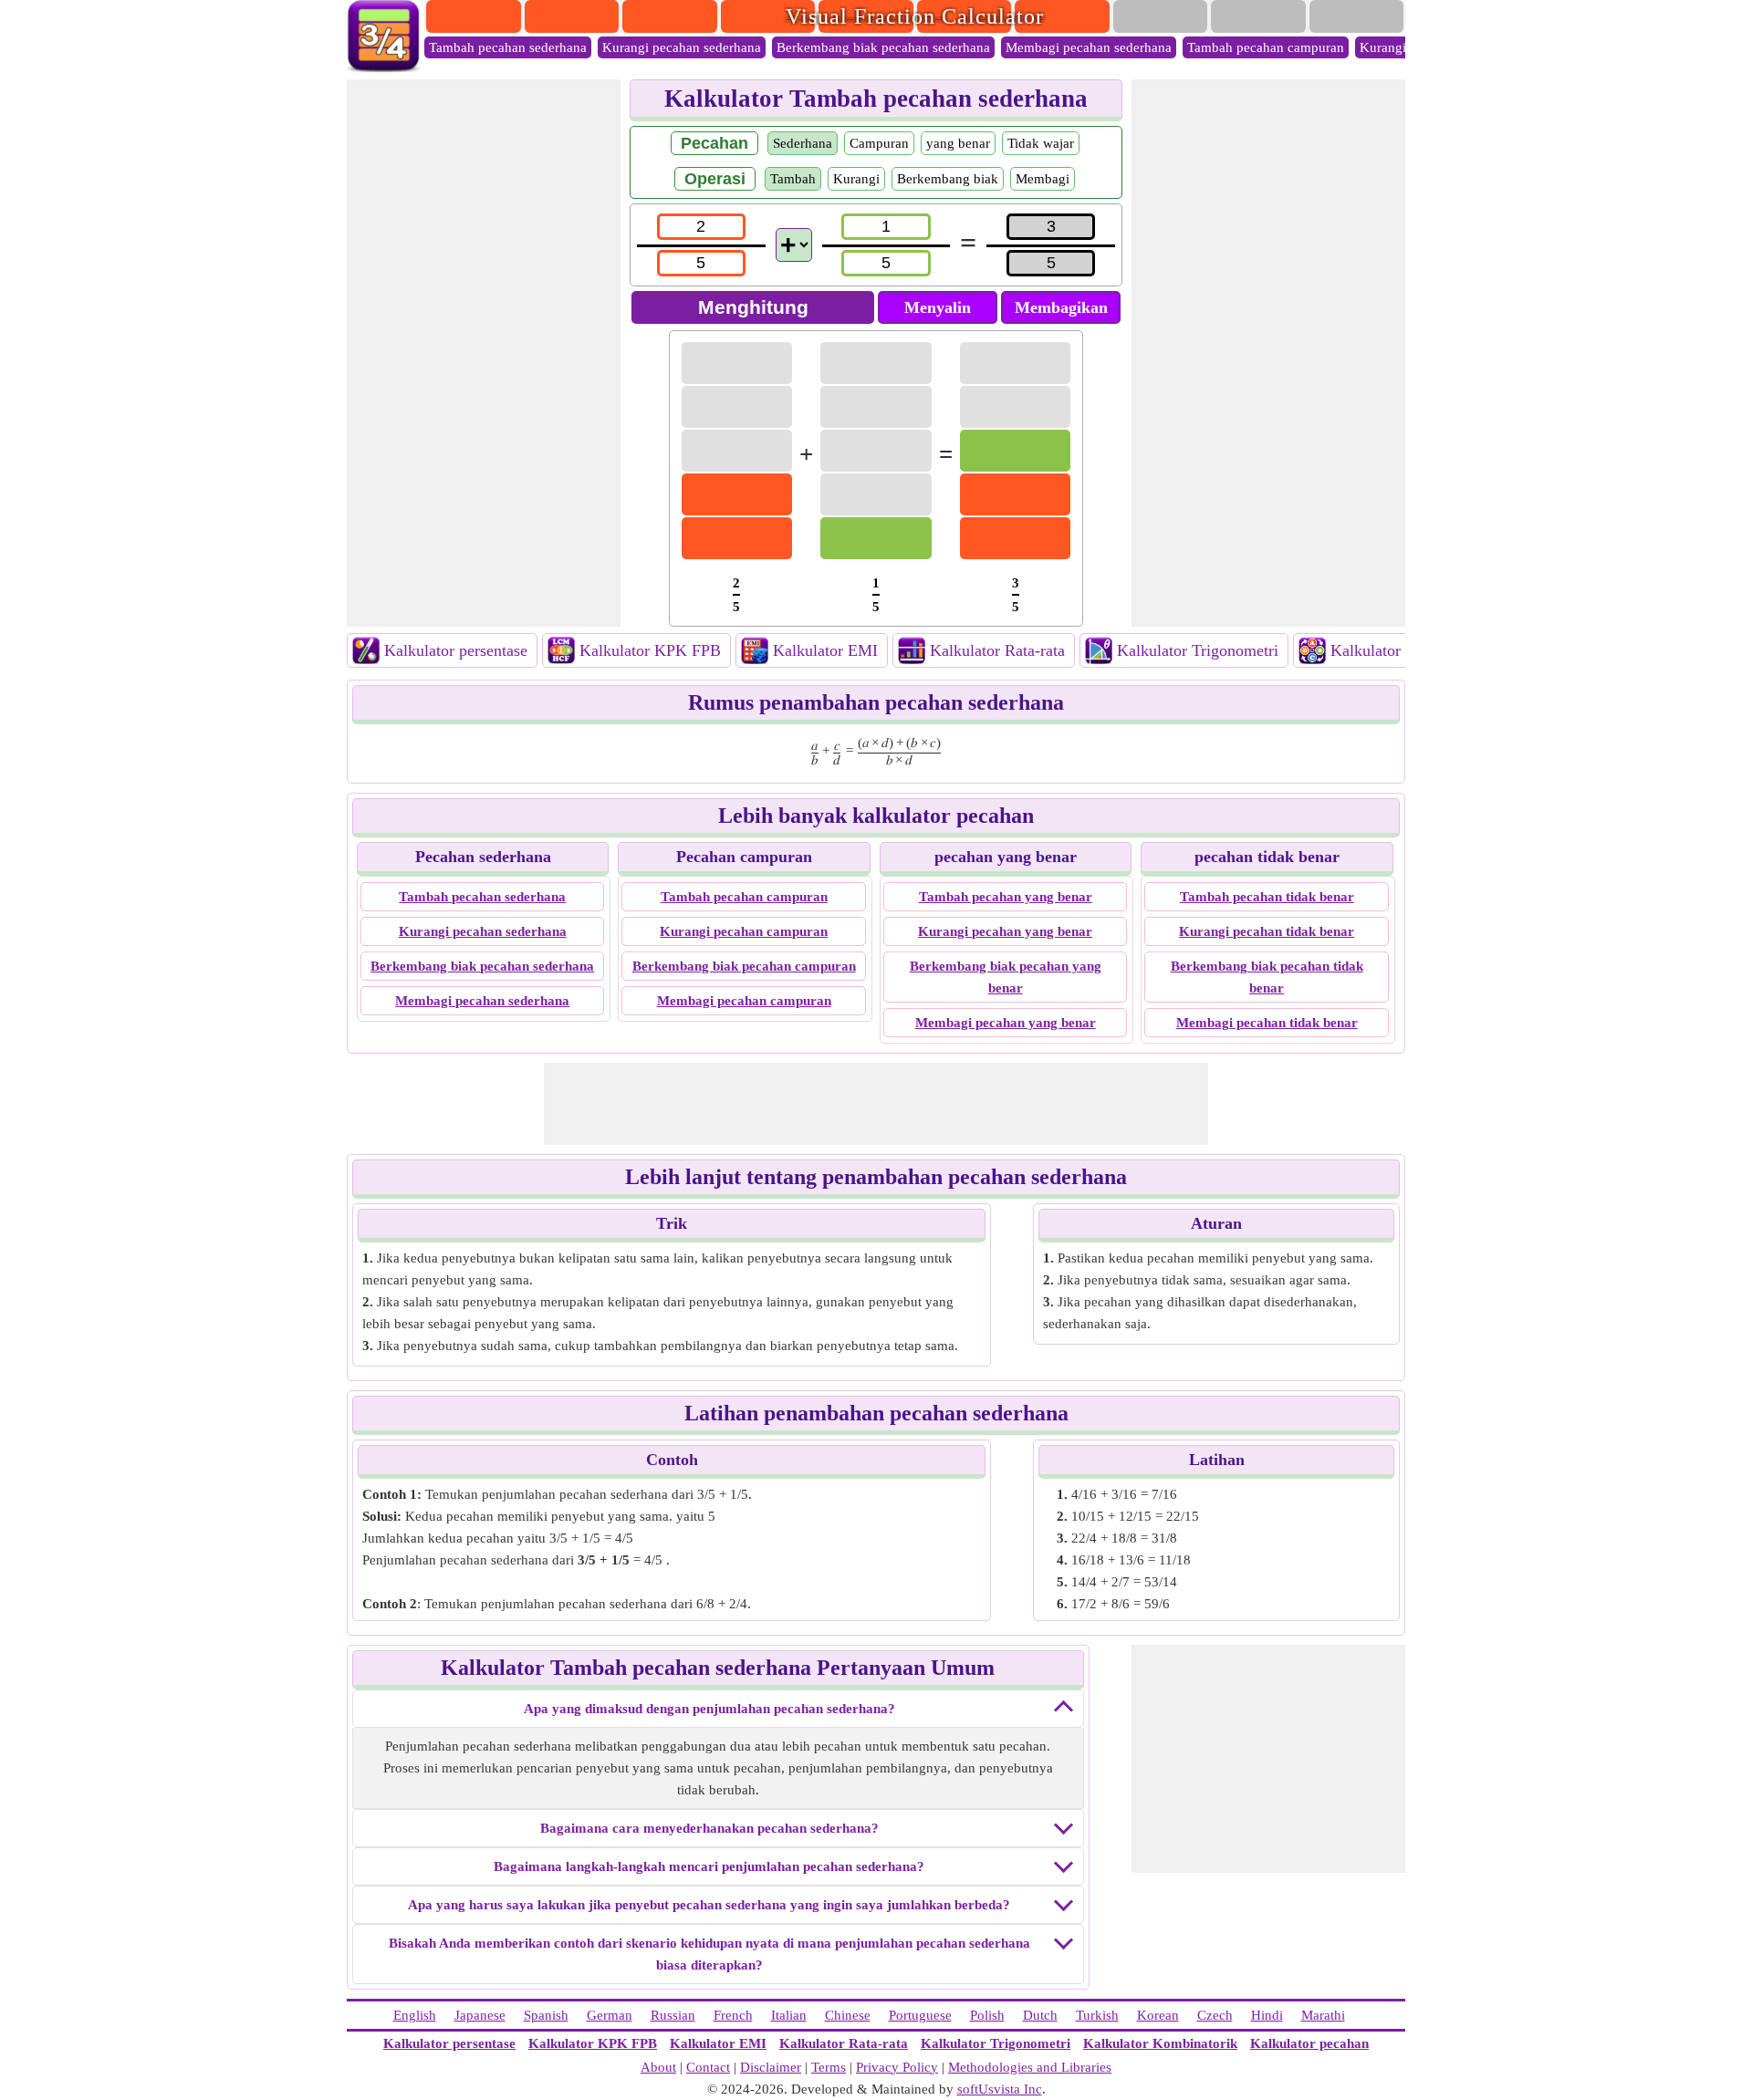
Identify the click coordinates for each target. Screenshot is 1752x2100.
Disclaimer (771, 2067)
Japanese (480, 2015)
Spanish (546, 2015)
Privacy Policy (897, 2067)
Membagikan (1061, 307)
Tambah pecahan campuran (1266, 47)
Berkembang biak (948, 179)
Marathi (1323, 2015)
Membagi (1043, 179)
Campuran (879, 143)
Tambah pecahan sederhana (508, 47)
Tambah (793, 179)
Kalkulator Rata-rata (997, 650)
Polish (987, 2015)
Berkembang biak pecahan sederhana (883, 47)
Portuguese (920, 2015)
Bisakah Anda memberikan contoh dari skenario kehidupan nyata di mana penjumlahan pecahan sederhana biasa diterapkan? (709, 1954)
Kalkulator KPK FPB (650, 650)
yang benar (958, 143)
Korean (1158, 2015)
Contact (708, 2067)
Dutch (1040, 2015)
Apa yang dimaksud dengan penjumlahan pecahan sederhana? (709, 1709)
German (610, 2015)
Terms (829, 2067)
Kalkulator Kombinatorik (1160, 2043)
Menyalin (938, 307)
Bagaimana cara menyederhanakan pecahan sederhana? (709, 1828)
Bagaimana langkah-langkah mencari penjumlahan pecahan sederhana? (709, 1866)
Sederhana (803, 143)
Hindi (1267, 2015)
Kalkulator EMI (825, 650)
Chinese (848, 2015)
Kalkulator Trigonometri (1198, 650)
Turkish (1097, 2015)
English (415, 2015)
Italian (789, 2015)
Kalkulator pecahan (1309, 2043)
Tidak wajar (1041, 143)
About (658, 2067)
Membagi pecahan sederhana (1089, 47)
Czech (1215, 2015)
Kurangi (856, 179)
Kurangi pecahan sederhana (682, 47)
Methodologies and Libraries (1030, 2067)
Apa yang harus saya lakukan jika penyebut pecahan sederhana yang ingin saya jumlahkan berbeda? (709, 1905)
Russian (673, 2015)
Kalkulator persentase (456, 650)
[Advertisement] (484, 353)
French (733, 2015)
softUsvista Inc (1000, 2089)
